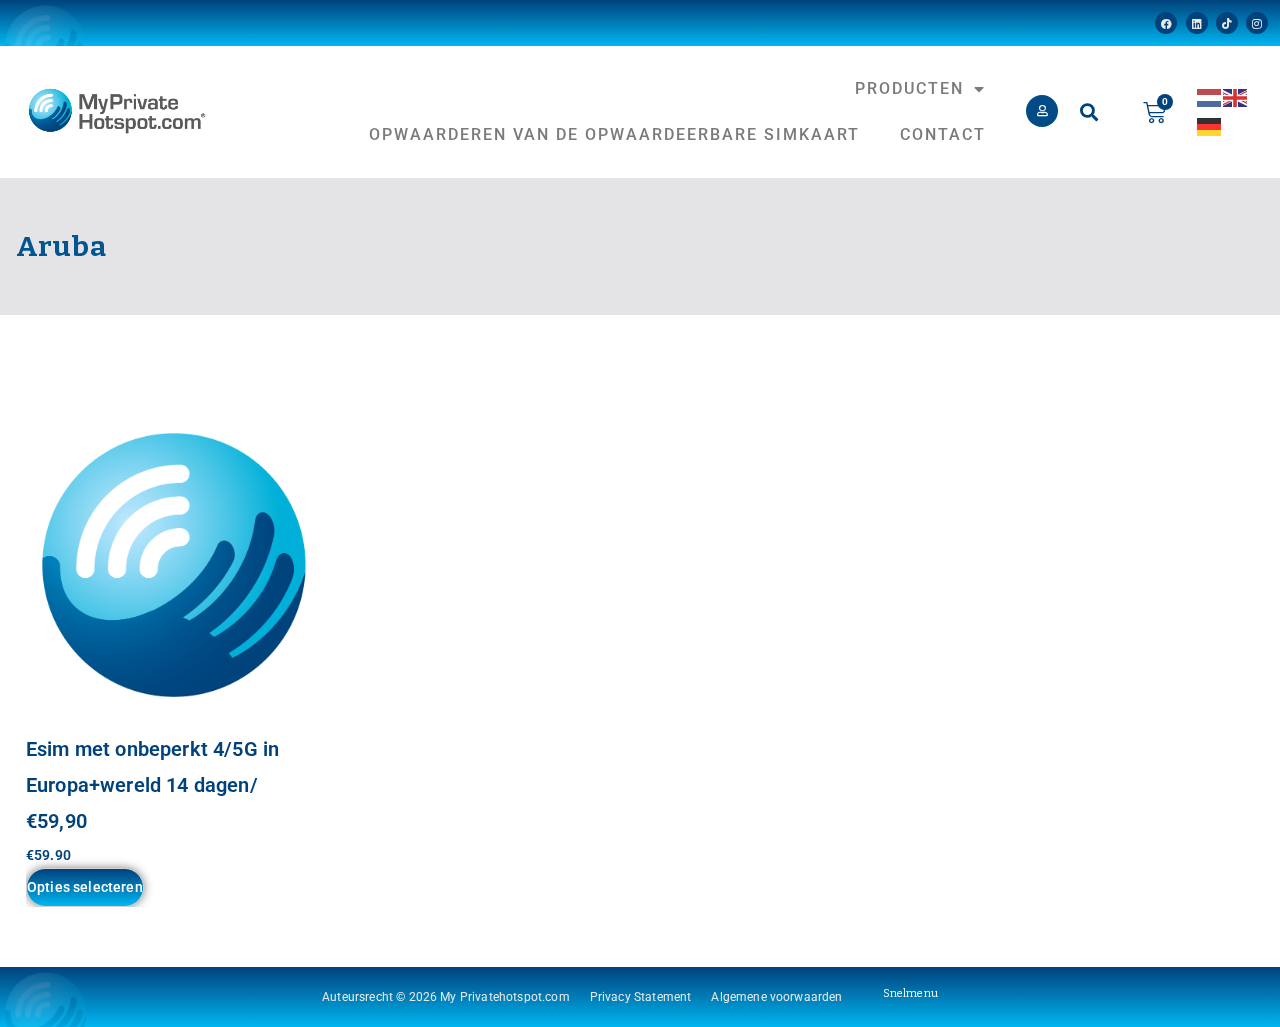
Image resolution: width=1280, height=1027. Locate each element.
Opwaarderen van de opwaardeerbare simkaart (614, 134)
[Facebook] (1166, 23)
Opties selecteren (85, 887)
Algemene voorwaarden (776, 997)
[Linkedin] (1197, 23)
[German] (1210, 125)
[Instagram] (1257, 23)
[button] (1088, 112)
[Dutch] (1210, 96)
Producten (909, 88)
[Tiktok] (1227, 23)
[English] (1236, 96)
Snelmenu (910, 993)
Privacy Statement (641, 997)
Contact (943, 134)
